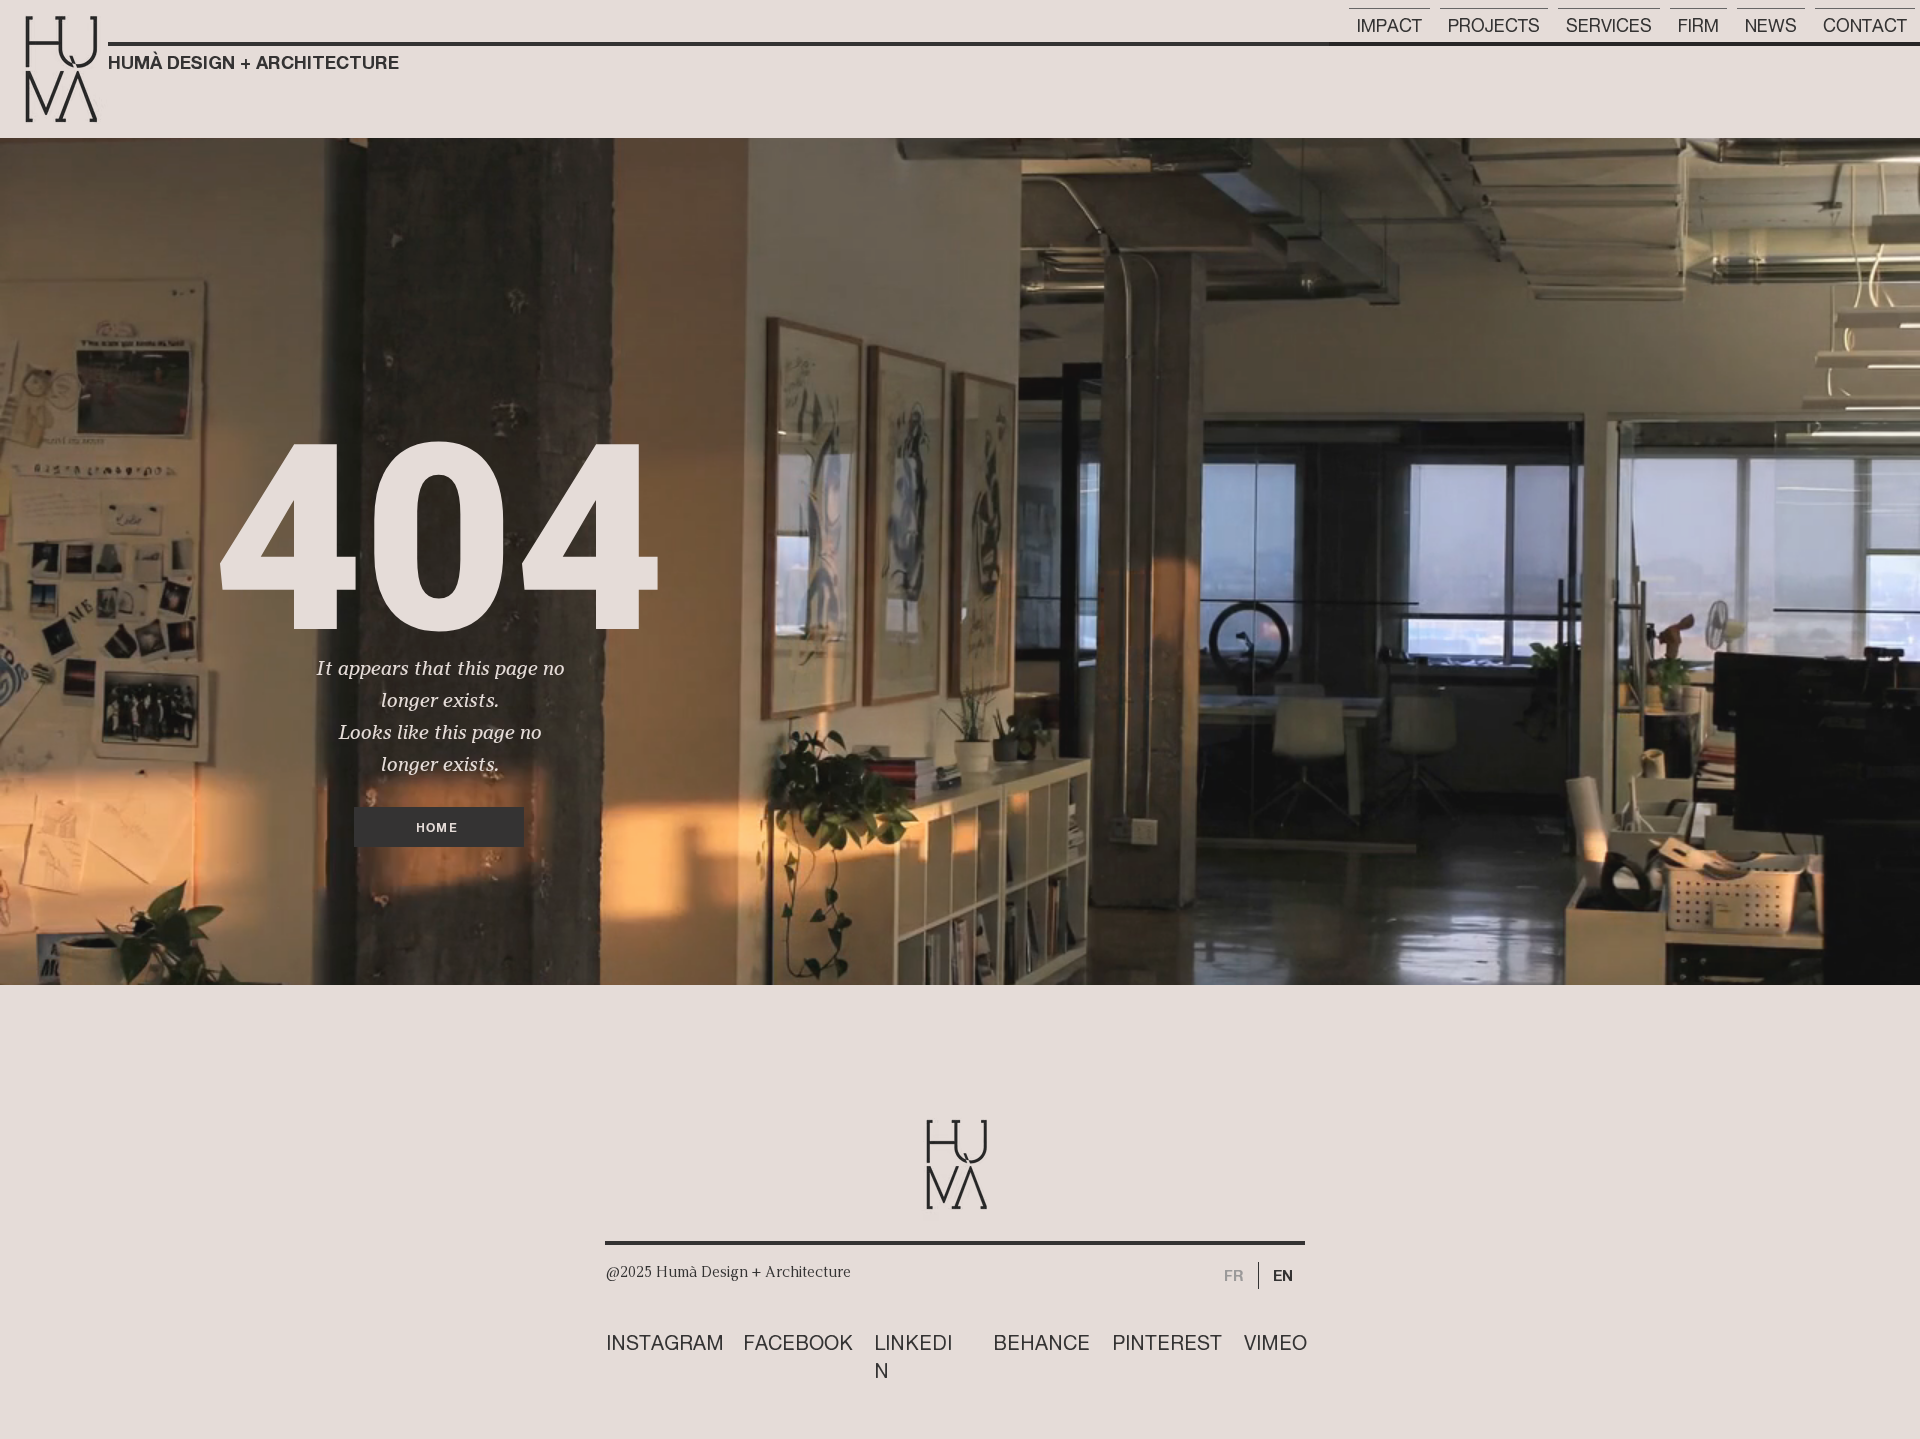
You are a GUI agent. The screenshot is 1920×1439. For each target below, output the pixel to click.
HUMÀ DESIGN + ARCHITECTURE (253, 62)
